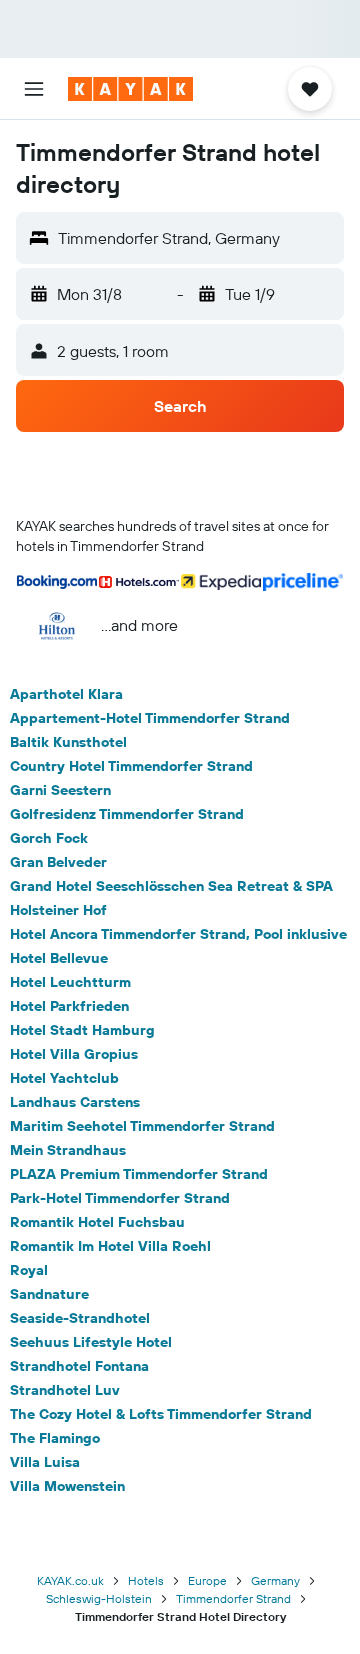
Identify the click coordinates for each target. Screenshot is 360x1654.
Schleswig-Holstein (99, 1598)
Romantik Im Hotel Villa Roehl (110, 1246)
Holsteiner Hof (58, 910)
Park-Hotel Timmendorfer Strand (120, 1198)
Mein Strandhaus (68, 1150)
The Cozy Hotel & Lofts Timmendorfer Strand (161, 1414)
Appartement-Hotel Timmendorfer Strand (150, 718)
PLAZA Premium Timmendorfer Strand (139, 1174)
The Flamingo (55, 1438)
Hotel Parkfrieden (69, 1006)
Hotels (146, 1580)
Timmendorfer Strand (233, 1598)
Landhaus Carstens (75, 1102)
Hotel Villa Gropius (74, 1054)
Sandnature (49, 1294)
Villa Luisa (45, 1462)
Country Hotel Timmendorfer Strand (131, 766)
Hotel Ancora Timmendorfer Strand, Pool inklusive (178, 934)
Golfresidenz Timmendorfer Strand (127, 814)
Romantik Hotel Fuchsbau (97, 1222)
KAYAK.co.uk (70, 1580)
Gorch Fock (49, 838)
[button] (34, 89)
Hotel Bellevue (59, 958)
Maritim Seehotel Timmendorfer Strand (142, 1126)
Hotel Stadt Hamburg (82, 1030)
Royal (29, 1270)
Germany (275, 1580)
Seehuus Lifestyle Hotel (91, 1342)
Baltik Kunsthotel (68, 742)
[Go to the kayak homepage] (130, 89)
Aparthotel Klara (66, 694)
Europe (207, 1580)
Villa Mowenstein (67, 1486)
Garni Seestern (60, 790)
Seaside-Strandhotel (80, 1318)
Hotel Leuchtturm (70, 982)
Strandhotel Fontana (79, 1366)
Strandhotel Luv (65, 1390)
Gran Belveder (58, 862)
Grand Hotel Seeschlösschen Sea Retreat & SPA (171, 886)
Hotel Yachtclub (64, 1078)
